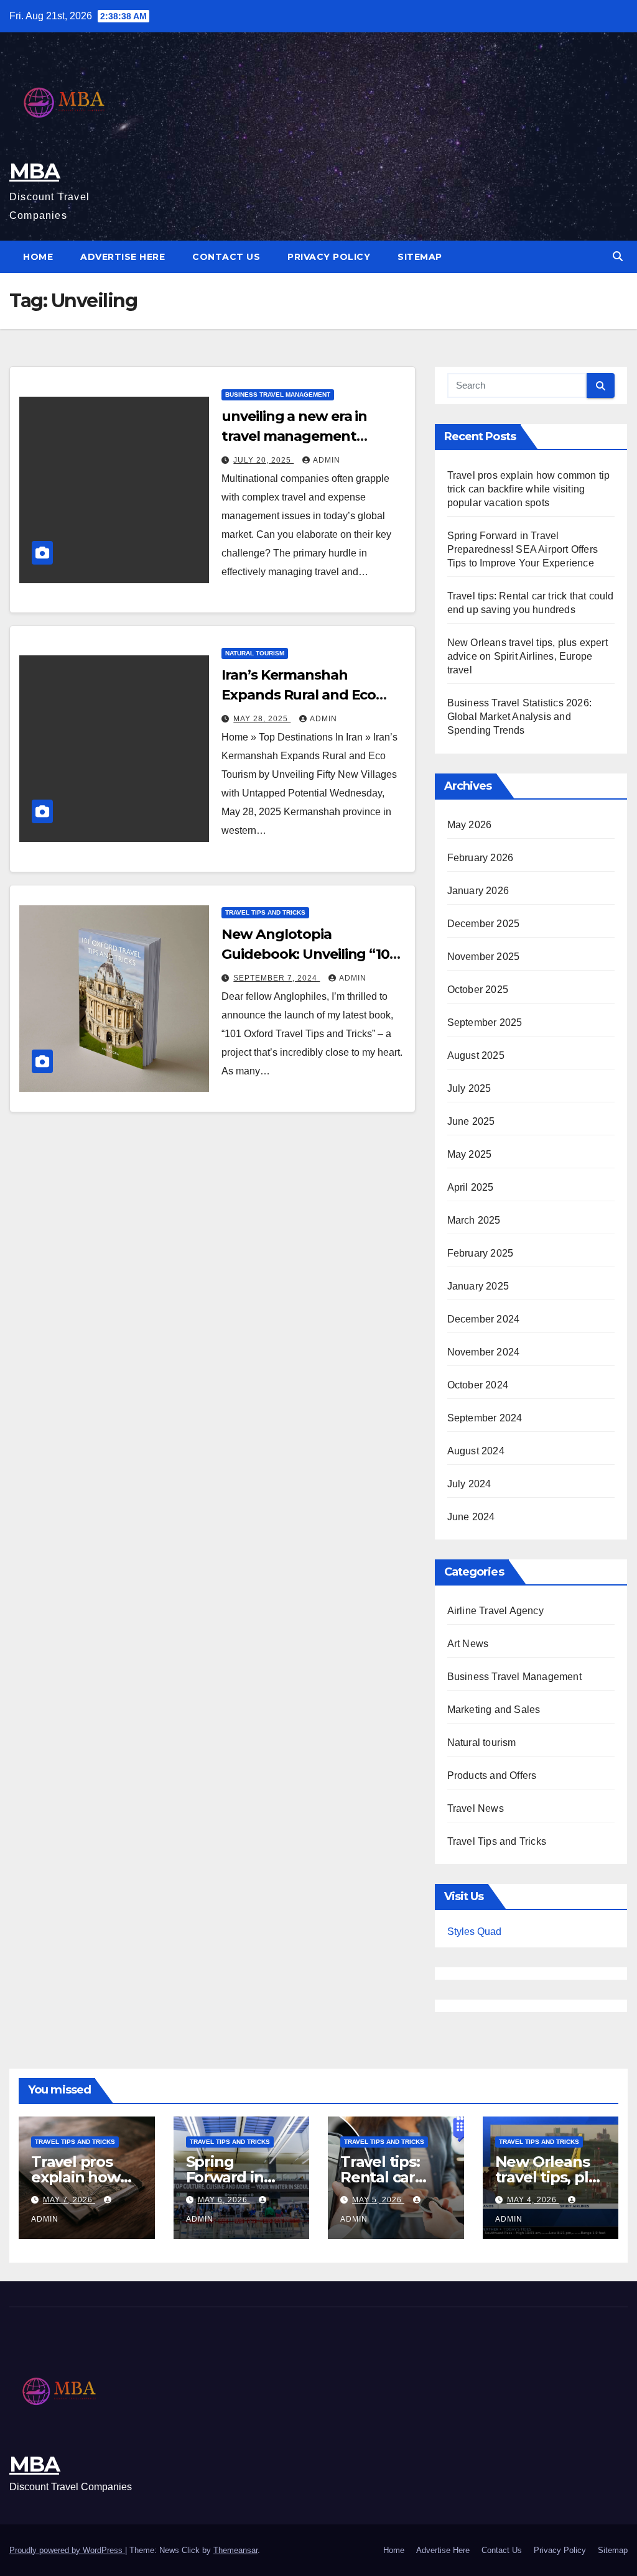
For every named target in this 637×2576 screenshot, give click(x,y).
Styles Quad (474, 1932)
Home (38, 257)
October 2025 (478, 990)
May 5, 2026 (378, 2200)
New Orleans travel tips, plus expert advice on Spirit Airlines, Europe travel (528, 656)
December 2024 (484, 1319)
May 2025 (470, 1154)
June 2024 (471, 1517)
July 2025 (469, 1088)
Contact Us (226, 257)
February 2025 (481, 1253)
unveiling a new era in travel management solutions (294, 436)
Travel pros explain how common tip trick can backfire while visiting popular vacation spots (529, 489)
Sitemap (420, 257)
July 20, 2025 (263, 460)
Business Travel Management (278, 395)
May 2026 (470, 825)
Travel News (476, 1808)
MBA (34, 171)
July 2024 (469, 1484)
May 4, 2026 (533, 2200)
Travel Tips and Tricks (265, 912)
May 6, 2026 (224, 2200)
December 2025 (484, 924)
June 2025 (471, 1121)
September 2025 (485, 1023)
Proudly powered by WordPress (67, 2550)
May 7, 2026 (69, 2200)
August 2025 (476, 1055)
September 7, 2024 (277, 978)
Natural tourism (255, 653)
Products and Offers (492, 1775)
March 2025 (474, 1220)
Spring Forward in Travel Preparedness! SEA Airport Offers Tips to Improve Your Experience (523, 549)
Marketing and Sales (494, 1710)
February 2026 (481, 858)
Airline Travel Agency (495, 1611)
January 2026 (478, 891)
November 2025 (484, 957)
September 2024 (485, 1418)
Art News (468, 1644)
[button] (618, 256)
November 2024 (484, 1352)
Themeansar (235, 2550)
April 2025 (471, 1187)
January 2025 (478, 1286)
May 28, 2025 (262, 719)
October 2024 (478, 1385)
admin (327, 460)
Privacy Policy (329, 257)
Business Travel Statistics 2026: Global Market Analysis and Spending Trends (519, 717)
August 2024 (476, 1451)
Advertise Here (123, 257)
